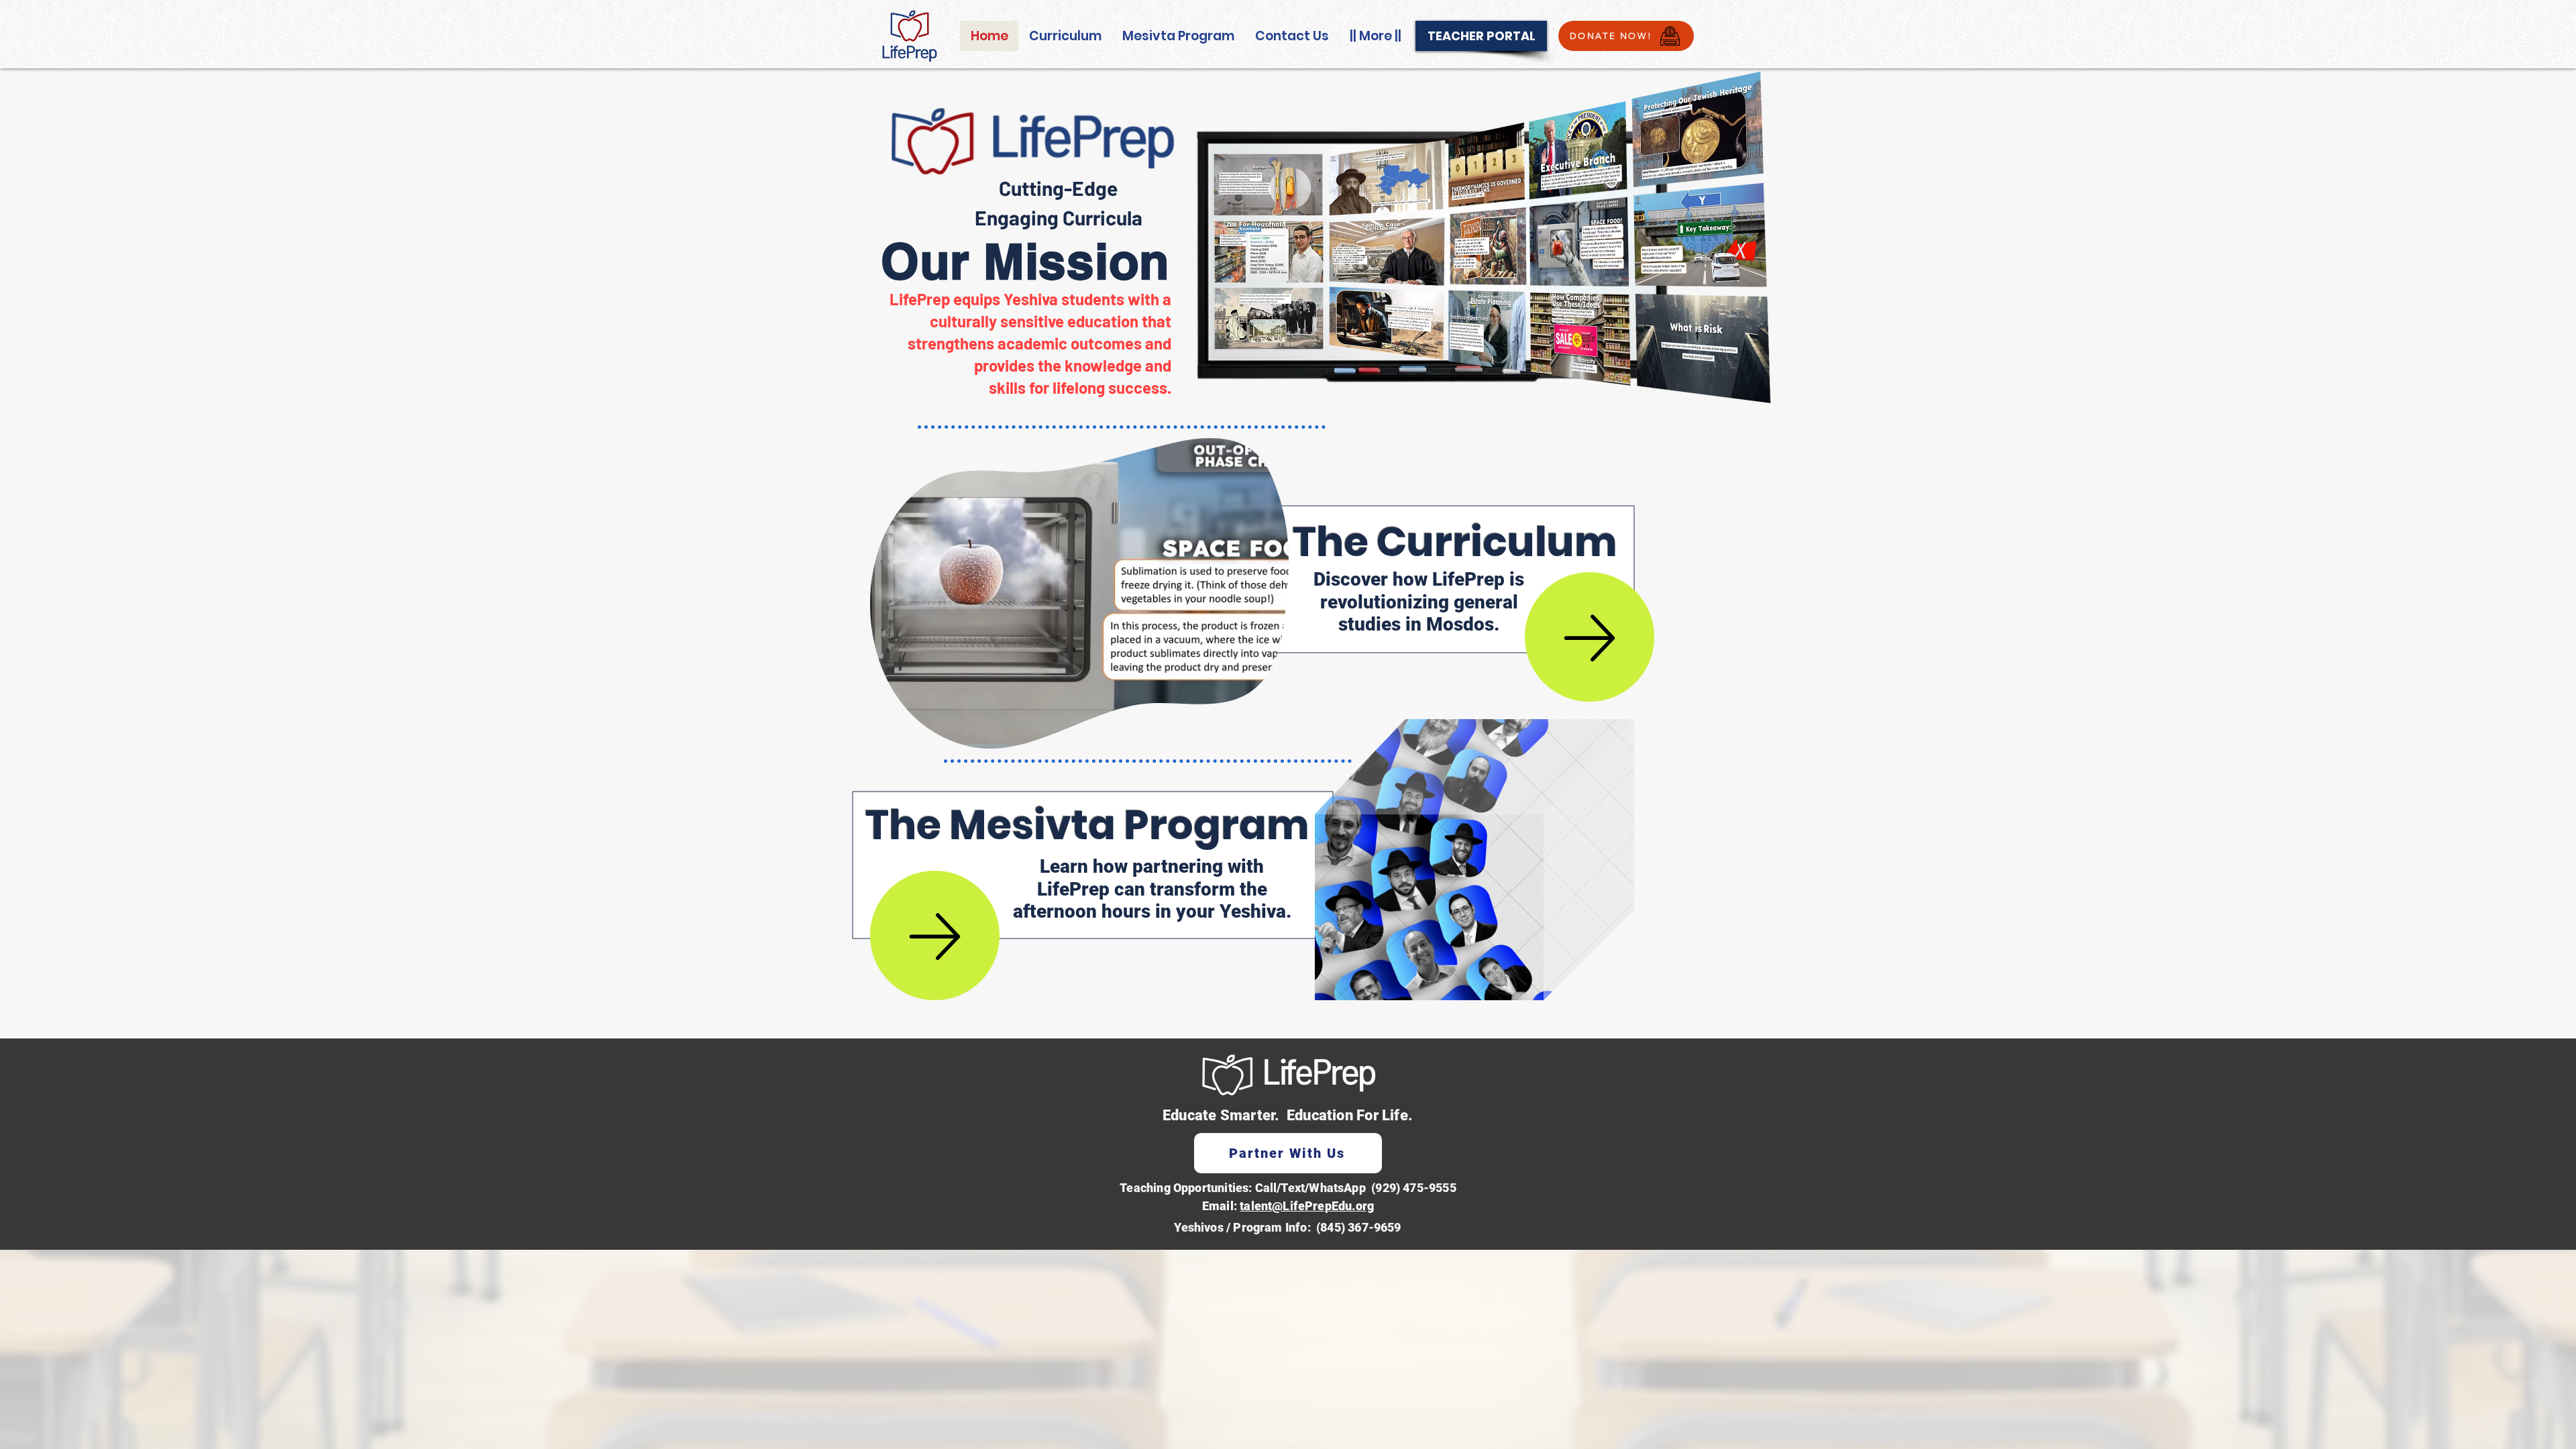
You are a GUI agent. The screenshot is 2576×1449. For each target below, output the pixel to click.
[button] (1272, 734)
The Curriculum (1455, 542)
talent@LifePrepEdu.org (1307, 1206)
